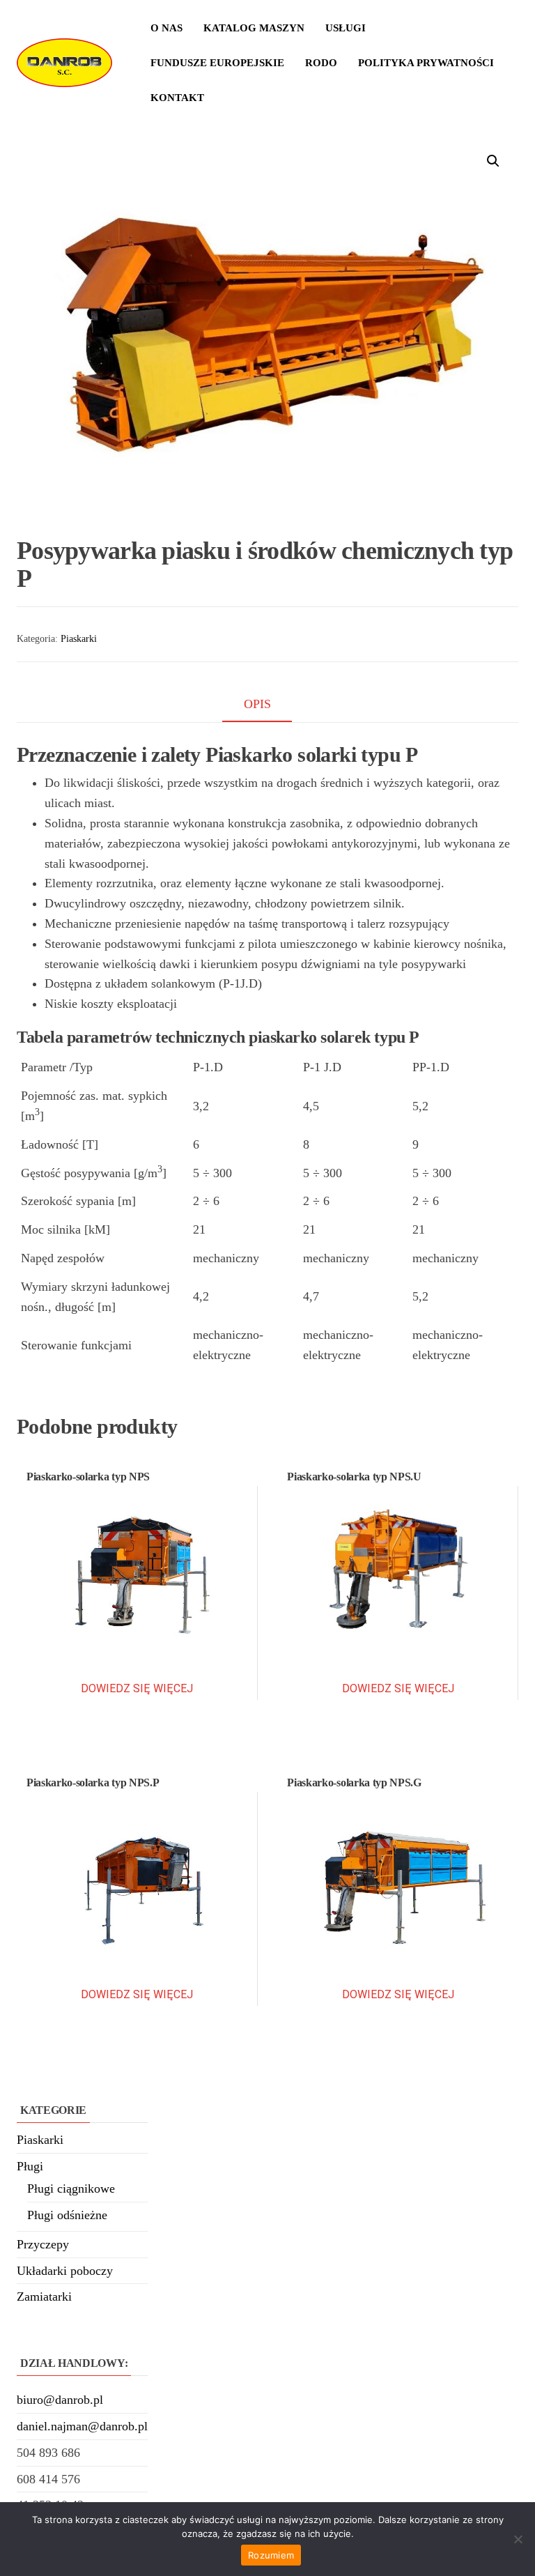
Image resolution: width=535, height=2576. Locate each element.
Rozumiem (271, 2555)
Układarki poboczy (65, 2271)
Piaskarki (79, 639)
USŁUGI (346, 28)
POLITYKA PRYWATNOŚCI (426, 63)
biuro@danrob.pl (60, 2400)
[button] (493, 161)
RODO (321, 63)
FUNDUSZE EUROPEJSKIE (217, 63)
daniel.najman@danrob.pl (82, 2426)
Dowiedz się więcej (137, 1688)
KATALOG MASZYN (254, 28)
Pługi (30, 2166)
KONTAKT (177, 98)
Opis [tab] (257, 704)
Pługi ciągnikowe (71, 2188)
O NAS (166, 28)
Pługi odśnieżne (67, 2215)
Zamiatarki (44, 2297)
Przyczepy (43, 2244)
